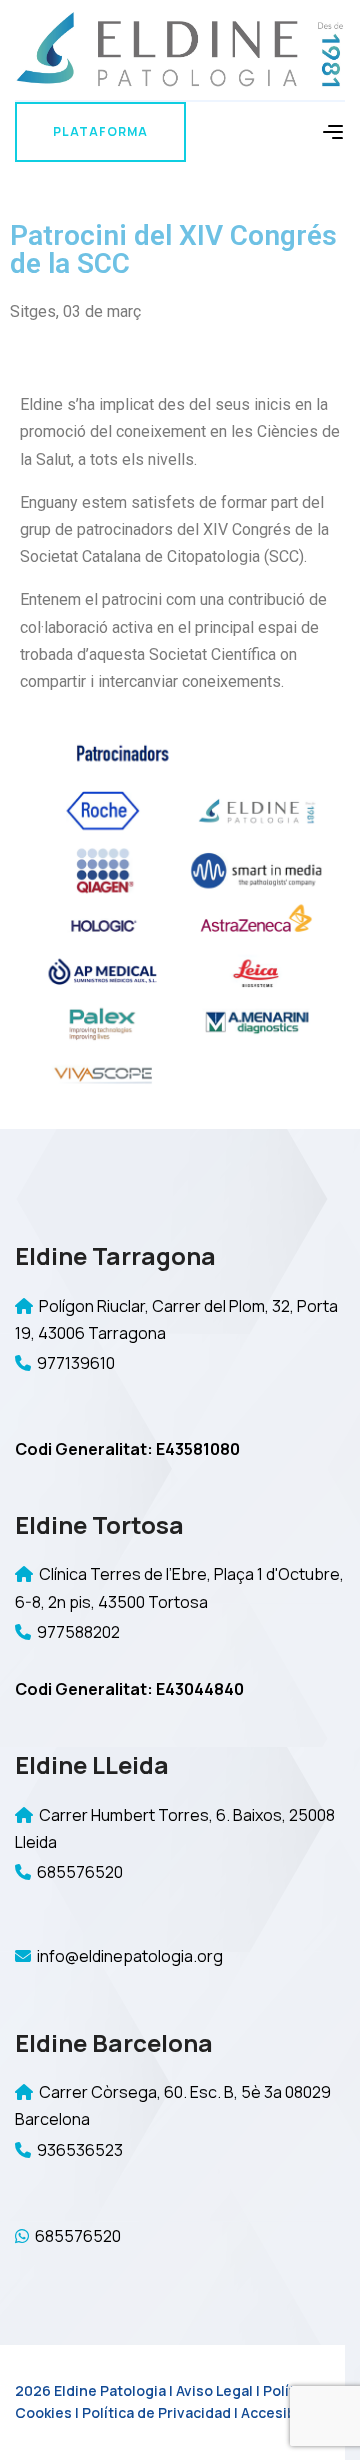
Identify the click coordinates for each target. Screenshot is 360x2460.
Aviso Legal (214, 2390)
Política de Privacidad (156, 2412)
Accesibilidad (287, 2412)
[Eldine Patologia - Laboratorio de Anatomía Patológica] (180, 48)
